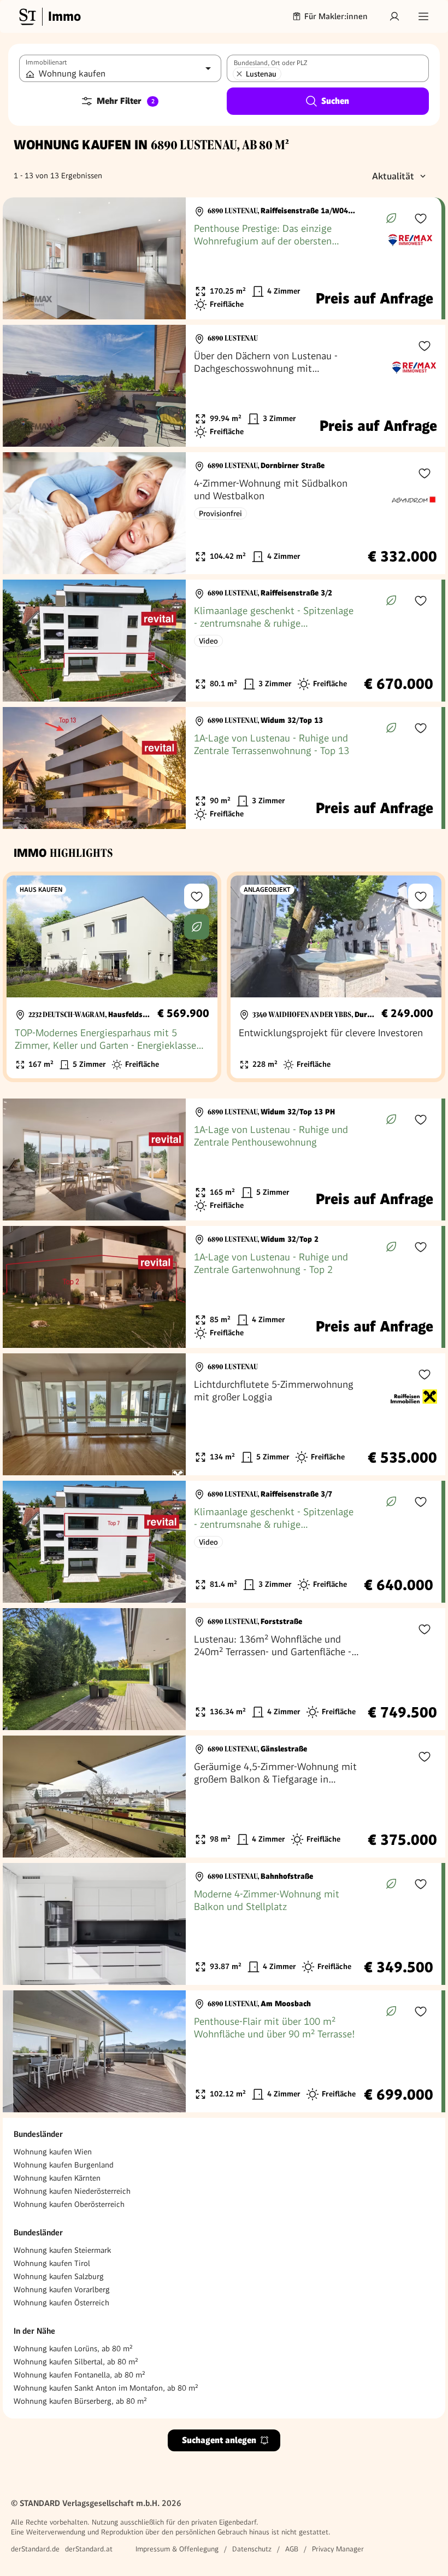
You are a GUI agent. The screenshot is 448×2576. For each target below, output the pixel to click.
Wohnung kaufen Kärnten (57, 2178)
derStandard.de (35, 2549)
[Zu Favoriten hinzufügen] (421, 218)
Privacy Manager (338, 2549)
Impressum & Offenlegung (177, 2549)
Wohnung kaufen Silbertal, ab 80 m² (76, 2362)
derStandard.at (89, 2549)
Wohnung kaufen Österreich (61, 2303)
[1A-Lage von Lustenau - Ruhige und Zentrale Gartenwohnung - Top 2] (222, 1287)
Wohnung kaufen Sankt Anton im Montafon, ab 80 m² (106, 2388)
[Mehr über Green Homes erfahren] (391, 218)
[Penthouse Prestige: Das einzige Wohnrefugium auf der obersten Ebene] (222, 258)
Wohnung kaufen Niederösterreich (72, 2191)
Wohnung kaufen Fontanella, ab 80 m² (79, 2375)
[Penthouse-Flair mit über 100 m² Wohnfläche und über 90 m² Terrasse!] (222, 2051)
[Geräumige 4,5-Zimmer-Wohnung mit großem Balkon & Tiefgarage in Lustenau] (224, 1797)
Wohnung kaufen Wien (53, 2152)
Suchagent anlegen (219, 2440)
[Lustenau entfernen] (239, 74)
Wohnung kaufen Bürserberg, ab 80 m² (80, 2401)
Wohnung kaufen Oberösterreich (69, 2204)
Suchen (335, 101)
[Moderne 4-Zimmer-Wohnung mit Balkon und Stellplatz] (222, 1924)
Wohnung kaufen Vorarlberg (62, 2289)
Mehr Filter (126, 101)
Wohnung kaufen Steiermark (62, 2250)
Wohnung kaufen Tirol (52, 2263)
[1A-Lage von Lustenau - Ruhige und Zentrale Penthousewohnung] (222, 1160)
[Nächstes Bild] (167, 259)
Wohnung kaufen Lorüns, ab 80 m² (73, 2349)
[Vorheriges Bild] (21, 259)
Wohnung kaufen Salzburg (59, 2276)
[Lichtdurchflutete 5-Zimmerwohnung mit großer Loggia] (224, 1414)
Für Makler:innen (336, 16)
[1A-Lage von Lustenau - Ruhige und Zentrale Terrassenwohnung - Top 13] (222, 768)
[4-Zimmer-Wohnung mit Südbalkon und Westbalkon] (224, 513)
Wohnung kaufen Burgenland (64, 2165)
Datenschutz (252, 2549)
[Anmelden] (394, 16)
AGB (292, 2549)
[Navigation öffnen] (423, 16)
